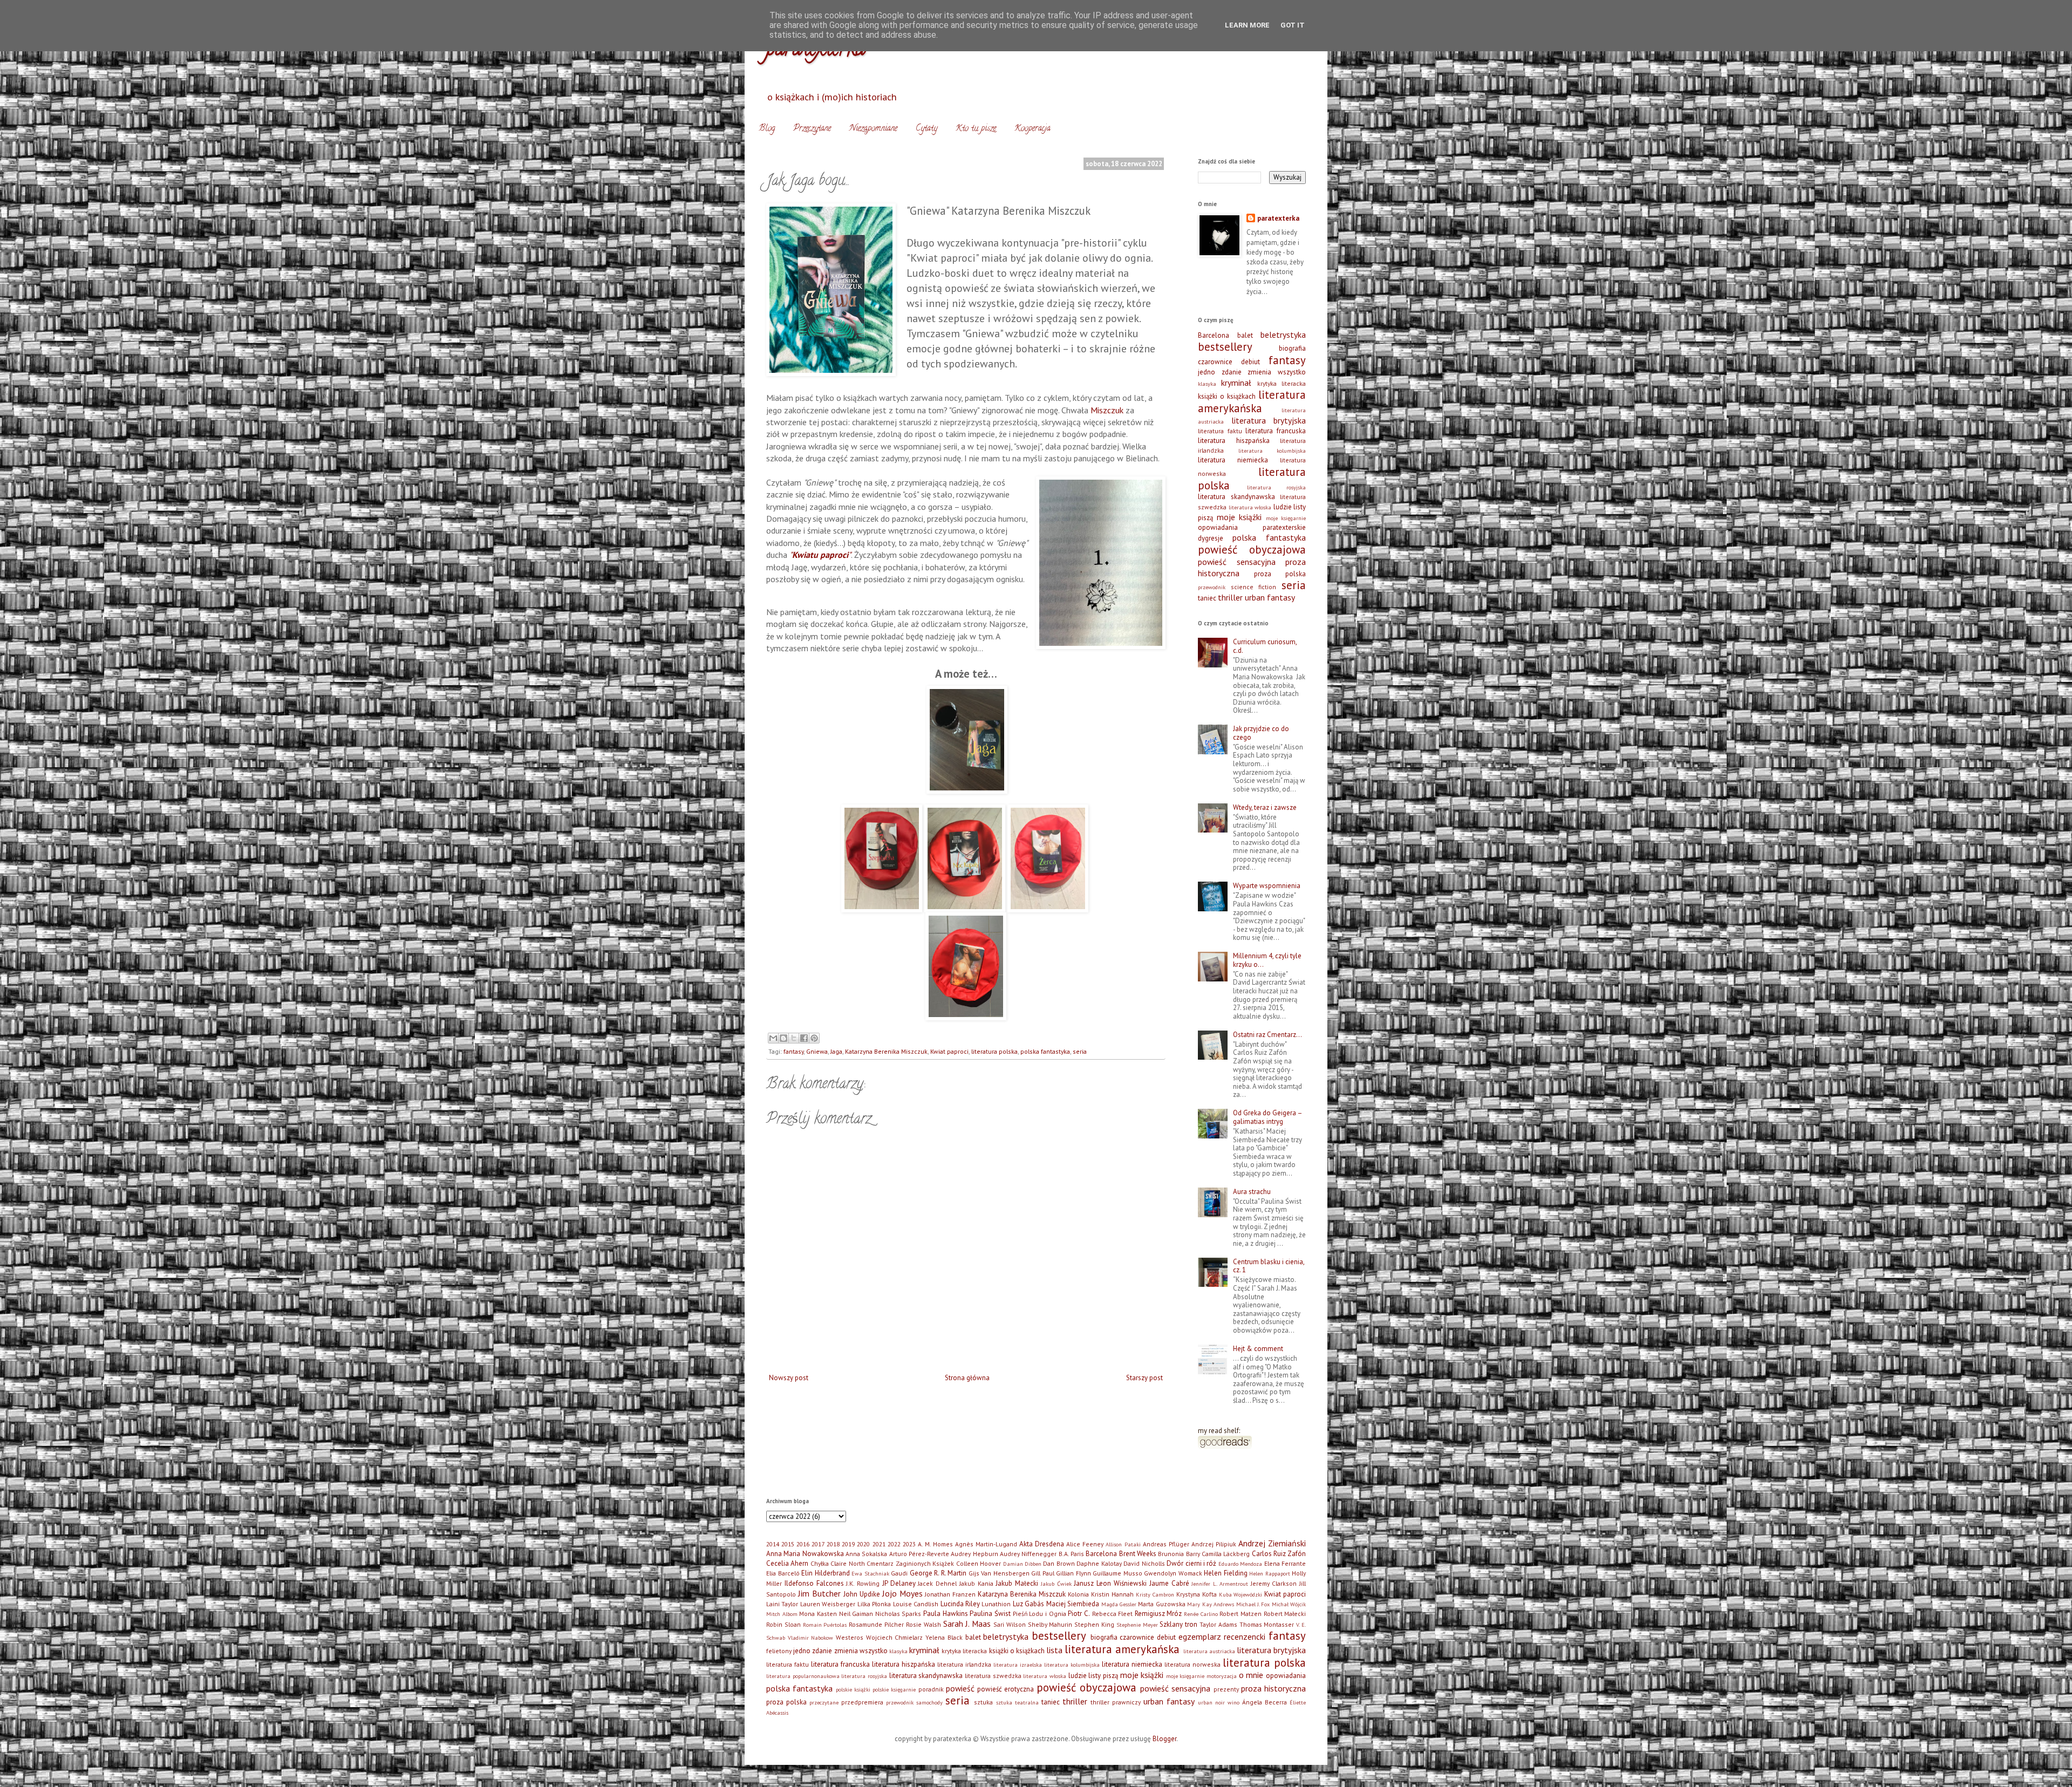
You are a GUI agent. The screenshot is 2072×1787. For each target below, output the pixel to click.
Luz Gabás (1028, 1604)
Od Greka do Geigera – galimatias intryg (1267, 1117)
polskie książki (853, 1689)
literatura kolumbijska (1272, 451)
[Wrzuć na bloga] (783, 1038)
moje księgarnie (1286, 518)
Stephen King (1094, 1624)
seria (1080, 1051)
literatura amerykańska (1252, 401)
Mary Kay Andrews (1211, 1604)
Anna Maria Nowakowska (805, 1554)
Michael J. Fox (1253, 1604)
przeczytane (824, 1702)
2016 (803, 1544)
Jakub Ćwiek (1056, 1584)
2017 (818, 1544)
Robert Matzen (1241, 1614)
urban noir (1211, 1702)
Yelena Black (944, 1637)
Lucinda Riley (960, 1604)
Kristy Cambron (1155, 1594)
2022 (894, 1544)
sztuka (983, 1702)
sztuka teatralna (1017, 1702)
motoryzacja (1222, 1676)
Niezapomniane (873, 129)
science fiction (1254, 587)
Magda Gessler (1119, 1604)
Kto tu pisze (976, 129)
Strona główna (967, 1378)
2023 (909, 1544)
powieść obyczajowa (1252, 550)
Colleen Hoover (979, 1563)
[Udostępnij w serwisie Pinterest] (814, 1038)
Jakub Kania (976, 1583)
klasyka (1207, 384)
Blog (767, 129)
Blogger (1164, 1739)
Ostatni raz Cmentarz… (1267, 1035)
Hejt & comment (1258, 1349)
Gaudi (899, 1573)
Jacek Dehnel (937, 1583)
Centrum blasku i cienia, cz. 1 (1269, 1266)
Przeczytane (812, 129)
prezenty (1226, 1689)
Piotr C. (1079, 1614)
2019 (848, 1544)
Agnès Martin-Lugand (986, 1544)
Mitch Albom (782, 1614)
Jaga (836, 1051)
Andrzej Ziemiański (1272, 1543)
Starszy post (1144, 1378)
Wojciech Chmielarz (895, 1637)
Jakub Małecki (1017, 1583)
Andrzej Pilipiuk (1214, 1544)
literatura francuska (1276, 431)
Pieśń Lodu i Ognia (1040, 1614)
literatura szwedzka (993, 1676)
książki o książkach (1227, 396)
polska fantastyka (1045, 1051)
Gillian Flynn (1074, 1573)
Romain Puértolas (825, 1625)
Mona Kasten (818, 1614)
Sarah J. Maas (967, 1624)
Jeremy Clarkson (1274, 1583)
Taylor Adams (1218, 1624)
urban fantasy (1270, 597)
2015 (788, 1544)
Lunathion (996, 1604)
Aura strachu (1252, 1192)
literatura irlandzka (964, 1664)
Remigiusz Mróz (1158, 1614)
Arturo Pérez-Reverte (919, 1554)
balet (1245, 335)
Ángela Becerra (1265, 1702)
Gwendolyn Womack (1173, 1573)
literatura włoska (1250, 507)
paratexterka (1278, 218)
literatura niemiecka (1233, 460)
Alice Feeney (1085, 1544)
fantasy (793, 1051)
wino (1233, 1702)
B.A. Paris (1071, 1554)
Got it (1293, 25)
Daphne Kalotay (1099, 1563)
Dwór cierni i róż (1191, 1563)
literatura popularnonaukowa (803, 1676)
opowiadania (1218, 527)
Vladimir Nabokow (811, 1638)
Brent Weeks (1138, 1554)
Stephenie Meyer (1137, 1625)
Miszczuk (1107, 410)
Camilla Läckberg (1226, 1554)
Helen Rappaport (1270, 1573)
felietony (779, 1651)
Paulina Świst (990, 1614)
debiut (1250, 362)
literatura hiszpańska (1234, 441)
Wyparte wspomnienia (1267, 886)
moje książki (1239, 517)
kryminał (1236, 383)
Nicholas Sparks (898, 1614)
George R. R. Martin (938, 1573)
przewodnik (1212, 587)
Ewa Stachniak (870, 1573)
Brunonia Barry (1179, 1554)
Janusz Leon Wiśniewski (1110, 1583)
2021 (879, 1544)
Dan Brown (1059, 1563)
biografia (1292, 348)
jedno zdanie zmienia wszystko (1252, 372)
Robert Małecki (1285, 1614)
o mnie (1251, 1675)
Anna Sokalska (866, 1554)
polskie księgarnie (894, 1689)
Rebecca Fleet (1113, 1614)
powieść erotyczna (1006, 1689)
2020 (863, 1544)
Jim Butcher (819, 1593)
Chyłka (820, 1563)
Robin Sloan (783, 1624)
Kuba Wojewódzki (1241, 1594)
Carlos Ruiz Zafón (1279, 1554)
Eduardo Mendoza (1240, 1564)
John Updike (862, 1594)
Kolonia (1078, 1594)
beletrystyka (1283, 335)
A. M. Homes (935, 1544)
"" (820, 555)
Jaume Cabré (1169, 1583)
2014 (773, 1544)
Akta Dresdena (1042, 1544)
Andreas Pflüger (1166, 1544)
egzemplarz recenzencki (1222, 1636)
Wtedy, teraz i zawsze (1265, 807)
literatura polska (994, 1051)
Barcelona (1214, 335)
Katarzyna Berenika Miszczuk (886, 1051)
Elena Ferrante (1285, 1563)
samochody (929, 1702)
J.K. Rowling (863, 1583)
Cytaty (926, 129)
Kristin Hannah (1112, 1594)
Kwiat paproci (949, 1051)
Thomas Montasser (1267, 1624)
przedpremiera (862, 1702)
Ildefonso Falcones (814, 1583)
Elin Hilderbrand (826, 1573)
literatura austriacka (1209, 1651)
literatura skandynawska (1236, 497)
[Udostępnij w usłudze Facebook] (804, 1038)
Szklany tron (1178, 1624)
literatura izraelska (1018, 1665)
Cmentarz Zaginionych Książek (910, 1563)
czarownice (1215, 362)
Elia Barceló (783, 1573)
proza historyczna (1273, 1688)
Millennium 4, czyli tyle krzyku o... (1267, 960)
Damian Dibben (1022, 1564)
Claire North (847, 1563)
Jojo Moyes (902, 1593)
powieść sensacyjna (1237, 562)
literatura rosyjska (1277, 487)
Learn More (1247, 25)
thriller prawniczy (1116, 1702)
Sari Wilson (1010, 1624)
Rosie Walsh (923, 1624)
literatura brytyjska (1269, 420)
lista (1054, 1650)
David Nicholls (1144, 1563)
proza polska (1280, 574)
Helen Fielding (1226, 1573)
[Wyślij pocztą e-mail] (773, 1038)
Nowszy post (789, 1378)
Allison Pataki (1123, 1544)
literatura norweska (1192, 1664)
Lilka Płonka (874, 1604)
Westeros (850, 1637)
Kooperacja (1032, 129)
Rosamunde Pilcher (876, 1624)
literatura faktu (1220, 431)
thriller (1230, 597)
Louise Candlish (916, 1604)
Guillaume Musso (1117, 1573)
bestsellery (1225, 347)
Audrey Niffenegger (1028, 1554)
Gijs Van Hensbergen (999, 1573)
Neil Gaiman (856, 1614)
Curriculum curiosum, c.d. (1265, 646)
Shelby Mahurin (1050, 1624)
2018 (833, 1544)
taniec (1207, 598)
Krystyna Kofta (1197, 1594)
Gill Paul (1043, 1573)
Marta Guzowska (1161, 1604)
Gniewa (817, 1051)
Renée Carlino (1201, 1614)
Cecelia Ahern (787, 1563)
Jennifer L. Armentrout (1220, 1584)
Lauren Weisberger (828, 1604)
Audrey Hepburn (974, 1554)
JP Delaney (899, 1583)
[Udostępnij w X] (794, 1038)
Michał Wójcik (1289, 1604)
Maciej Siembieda (1073, 1604)
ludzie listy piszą (1093, 1676)
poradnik (931, 1689)
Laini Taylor (782, 1604)
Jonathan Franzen (950, 1594)
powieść (960, 1688)
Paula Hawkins (946, 1614)
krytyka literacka (1282, 383)
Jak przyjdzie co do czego (1261, 733)
